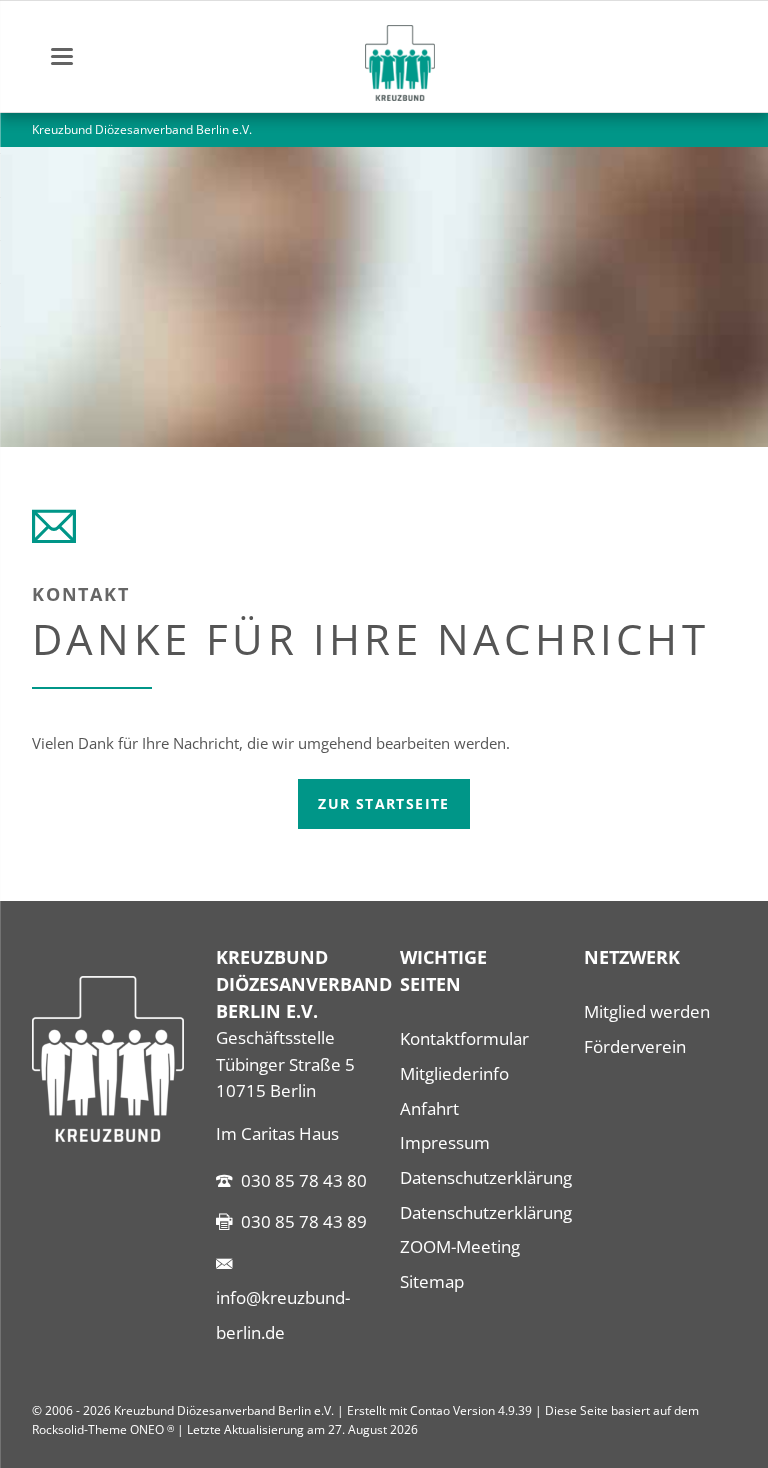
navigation (62, 56)
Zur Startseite (384, 803)
